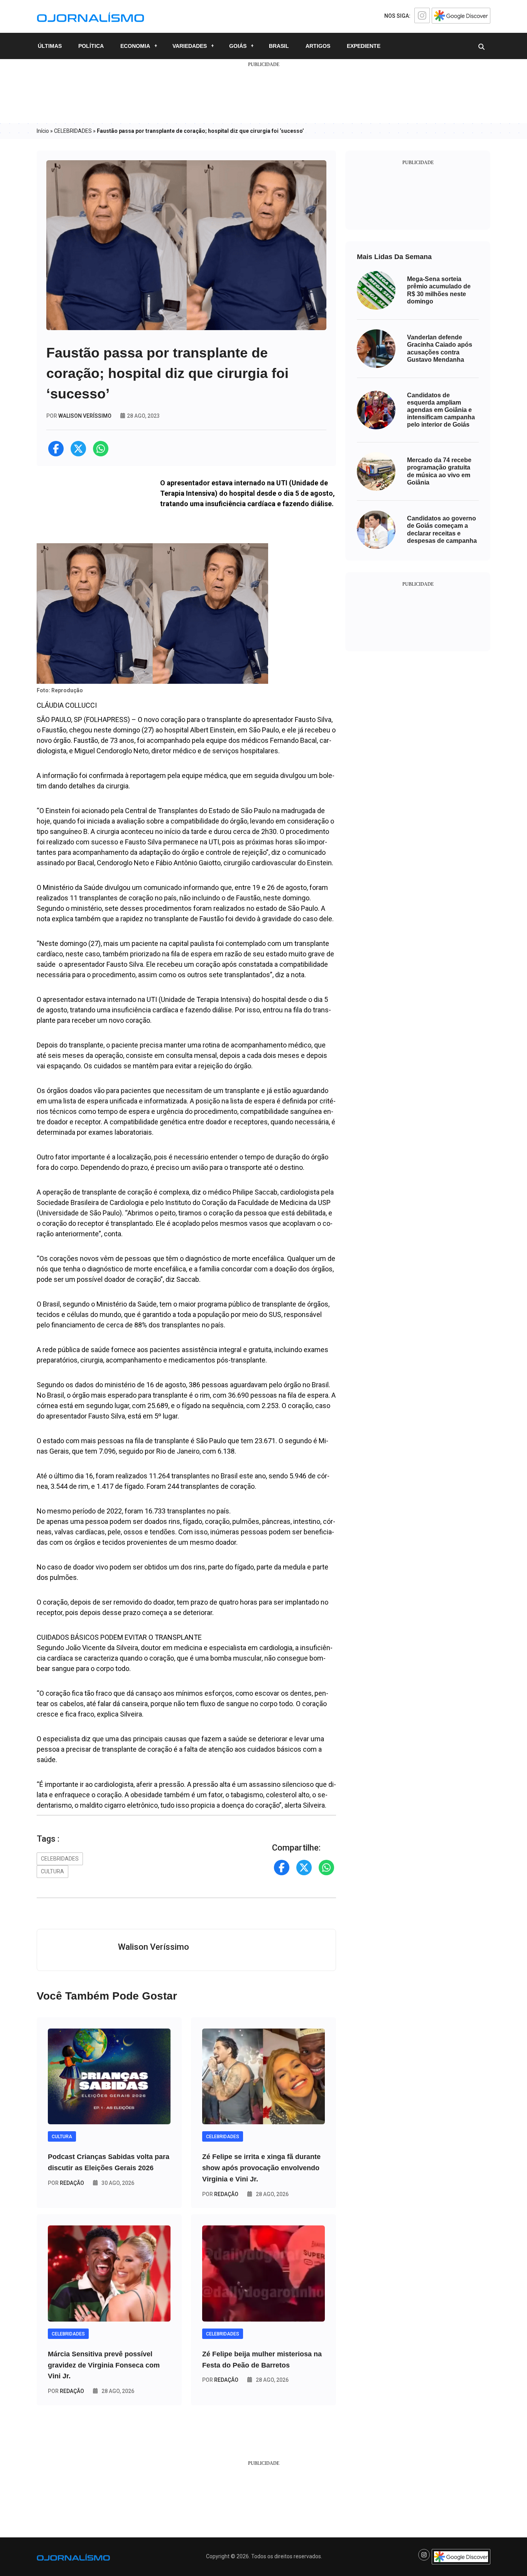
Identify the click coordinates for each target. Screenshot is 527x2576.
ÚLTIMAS (50, 46)
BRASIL (279, 46)
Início (43, 131)
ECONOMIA (135, 46)
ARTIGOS (318, 46)
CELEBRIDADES (73, 131)
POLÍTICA (91, 46)
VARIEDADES (190, 46)
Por (66, 2183)
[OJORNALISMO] (90, 16)
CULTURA (52, 1871)
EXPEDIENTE (364, 46)
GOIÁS (238, 46)
